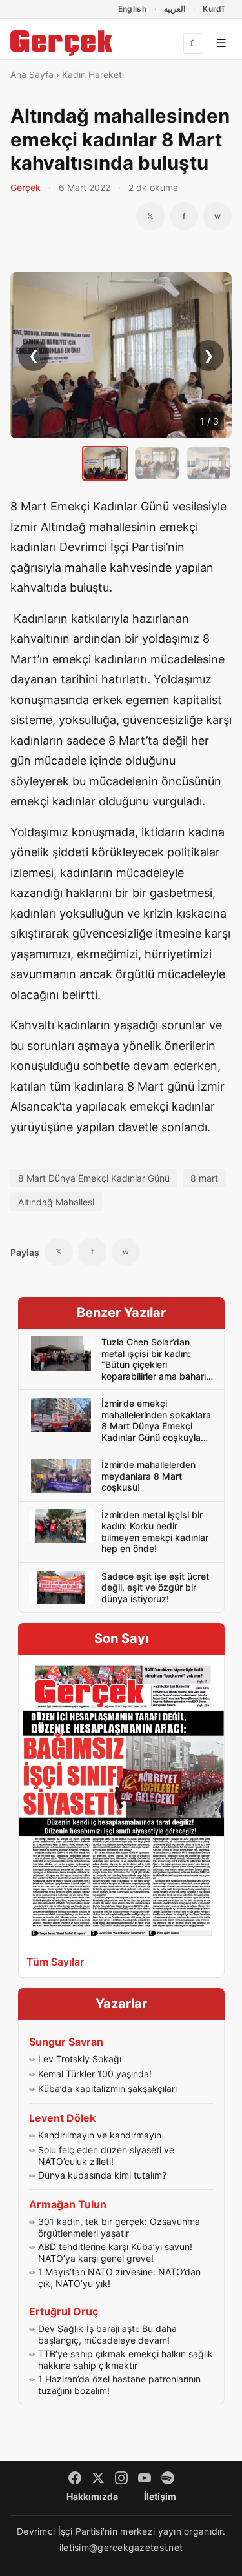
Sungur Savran (66, 2042)
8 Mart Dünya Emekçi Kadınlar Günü (94, 1178)
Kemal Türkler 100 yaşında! (95, 2074)
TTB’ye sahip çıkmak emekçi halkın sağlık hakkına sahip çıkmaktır (126, 2360)
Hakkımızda (92, 2496)
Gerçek (25, 187)
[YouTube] (145, 2478)
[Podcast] (168, 2478)
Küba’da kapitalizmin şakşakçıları (107, 2088)
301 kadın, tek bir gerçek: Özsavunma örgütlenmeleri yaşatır (119, 2227)
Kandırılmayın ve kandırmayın (100, 2135)
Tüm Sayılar (55, 1962)
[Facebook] (75, 2478)
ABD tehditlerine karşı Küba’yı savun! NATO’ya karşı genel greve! (115, 2252)
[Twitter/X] (98, 2478)
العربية (175, 9)
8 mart (204, 1178)
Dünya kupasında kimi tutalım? (102, 2175)
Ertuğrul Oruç (64, 2311)
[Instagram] (121, 2478)
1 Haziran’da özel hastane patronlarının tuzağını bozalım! (119, 2385)
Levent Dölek (62, 2118)
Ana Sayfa (32, 75)
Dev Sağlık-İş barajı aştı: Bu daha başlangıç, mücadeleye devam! (107, 2334)
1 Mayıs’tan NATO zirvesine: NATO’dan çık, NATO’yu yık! (119, 2278)
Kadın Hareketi (93, 75)
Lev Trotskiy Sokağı (80, 2059)
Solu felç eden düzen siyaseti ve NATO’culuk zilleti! (106, 2156)
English (133, 9)
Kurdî (213, 9)
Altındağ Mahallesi (56, 1202)
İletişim (160, 2496)
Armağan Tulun (68, 2204)
